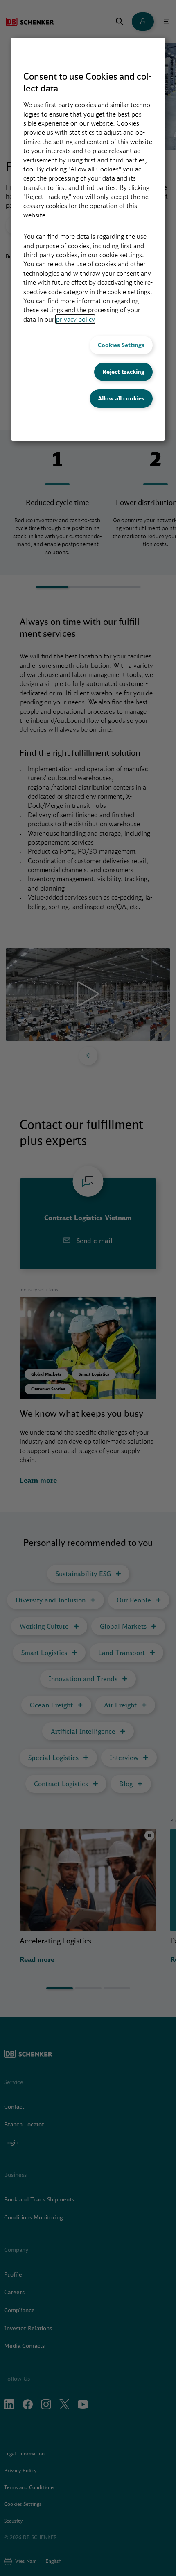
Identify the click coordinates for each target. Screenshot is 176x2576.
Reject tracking (123, 372)
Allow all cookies (121, 398)
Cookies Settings (121, 345)
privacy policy (75, 319)
